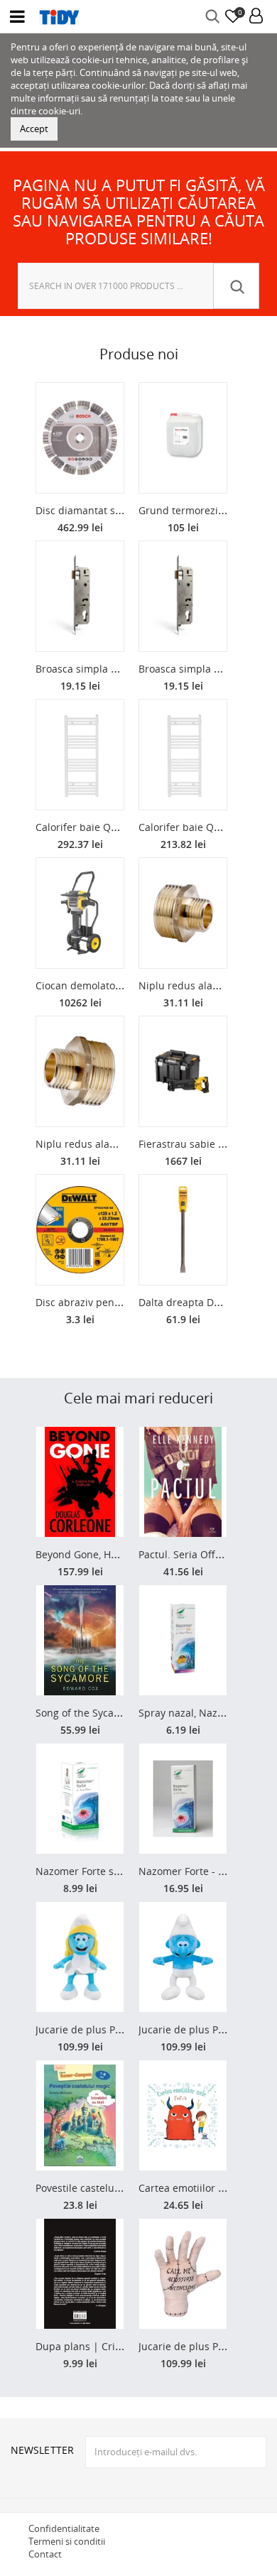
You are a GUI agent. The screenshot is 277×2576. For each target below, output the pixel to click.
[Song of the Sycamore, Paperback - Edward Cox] (80, 1640)
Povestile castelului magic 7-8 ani (114, 2188)
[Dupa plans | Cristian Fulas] (80, 2274)
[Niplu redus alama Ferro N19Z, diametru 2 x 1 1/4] (80, 1071)
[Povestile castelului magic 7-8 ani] (80, 2115)
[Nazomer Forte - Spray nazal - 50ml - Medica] (183, 1799)
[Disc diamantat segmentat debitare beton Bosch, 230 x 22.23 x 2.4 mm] (80, 438)
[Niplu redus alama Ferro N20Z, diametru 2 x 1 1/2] (183, 913)
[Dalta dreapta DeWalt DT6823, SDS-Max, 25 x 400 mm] (183, 1230)
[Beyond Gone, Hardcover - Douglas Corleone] (80, 1482)
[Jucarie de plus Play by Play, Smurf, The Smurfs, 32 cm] (183, 1957)
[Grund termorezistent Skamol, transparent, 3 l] (183, 438)
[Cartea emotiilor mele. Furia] (183, 2115)
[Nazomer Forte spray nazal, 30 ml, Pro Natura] (80, 1799)
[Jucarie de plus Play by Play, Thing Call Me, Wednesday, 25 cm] (183, 2274)
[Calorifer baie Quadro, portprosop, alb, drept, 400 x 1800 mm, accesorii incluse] (80, 755)
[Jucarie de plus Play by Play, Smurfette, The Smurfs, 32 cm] (80, 1957)
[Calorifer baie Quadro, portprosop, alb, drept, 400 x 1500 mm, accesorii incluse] (183, 755)
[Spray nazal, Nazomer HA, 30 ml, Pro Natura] (183, 1640)
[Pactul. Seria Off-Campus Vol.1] (183, 1482)
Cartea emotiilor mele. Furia (205, 2188)
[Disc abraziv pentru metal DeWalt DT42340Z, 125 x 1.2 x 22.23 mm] (80, 1230)
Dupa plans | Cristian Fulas (101, 2346)
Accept (34, 129)
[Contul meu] (256, 17)
